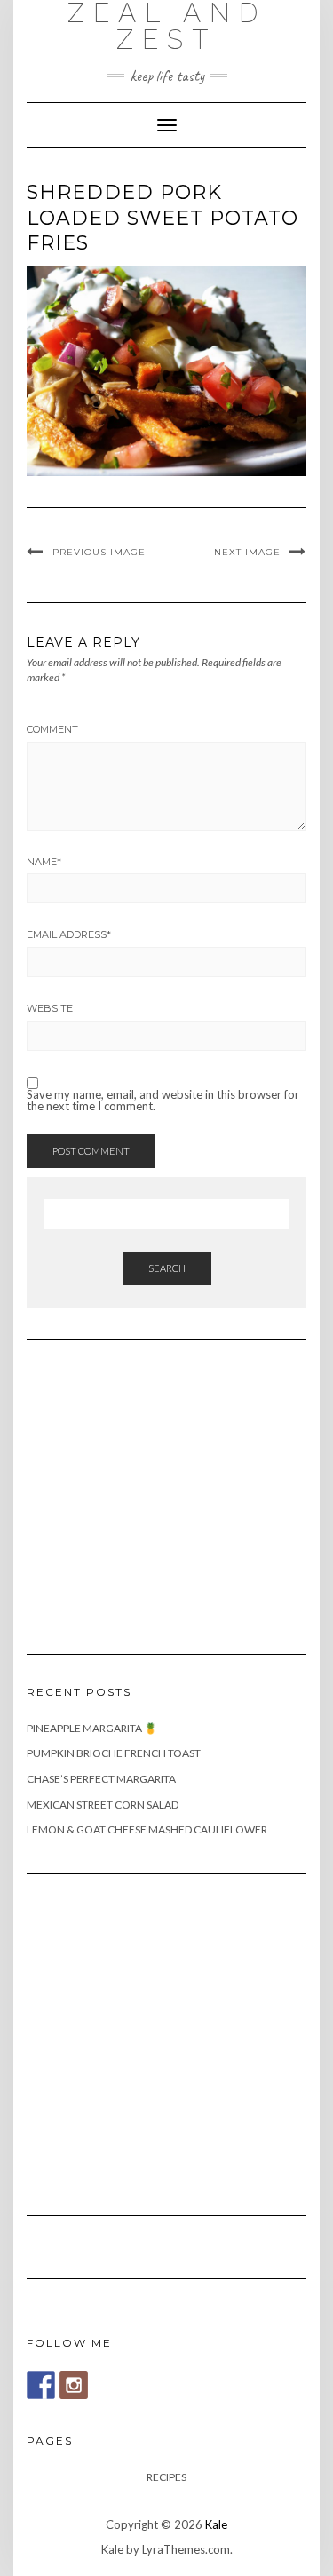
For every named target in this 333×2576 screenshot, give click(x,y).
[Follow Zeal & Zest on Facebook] (41, 2385)
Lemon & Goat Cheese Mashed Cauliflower (147, 1829)
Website (50, 1008)
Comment (52, 729)
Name (44, 862)
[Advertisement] (160, 1486)
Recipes (166, 2477)
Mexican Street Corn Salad (103, 1805)
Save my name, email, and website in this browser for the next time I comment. (163, 1101)
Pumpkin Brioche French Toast (114, 1753)
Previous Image (99, 552)
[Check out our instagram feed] (74, 2385)
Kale (216, 2524)
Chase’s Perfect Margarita (101, 1779)
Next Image (247, 552)
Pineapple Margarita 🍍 (92, 1728)
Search (167, 1268)
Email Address (69, 934)
